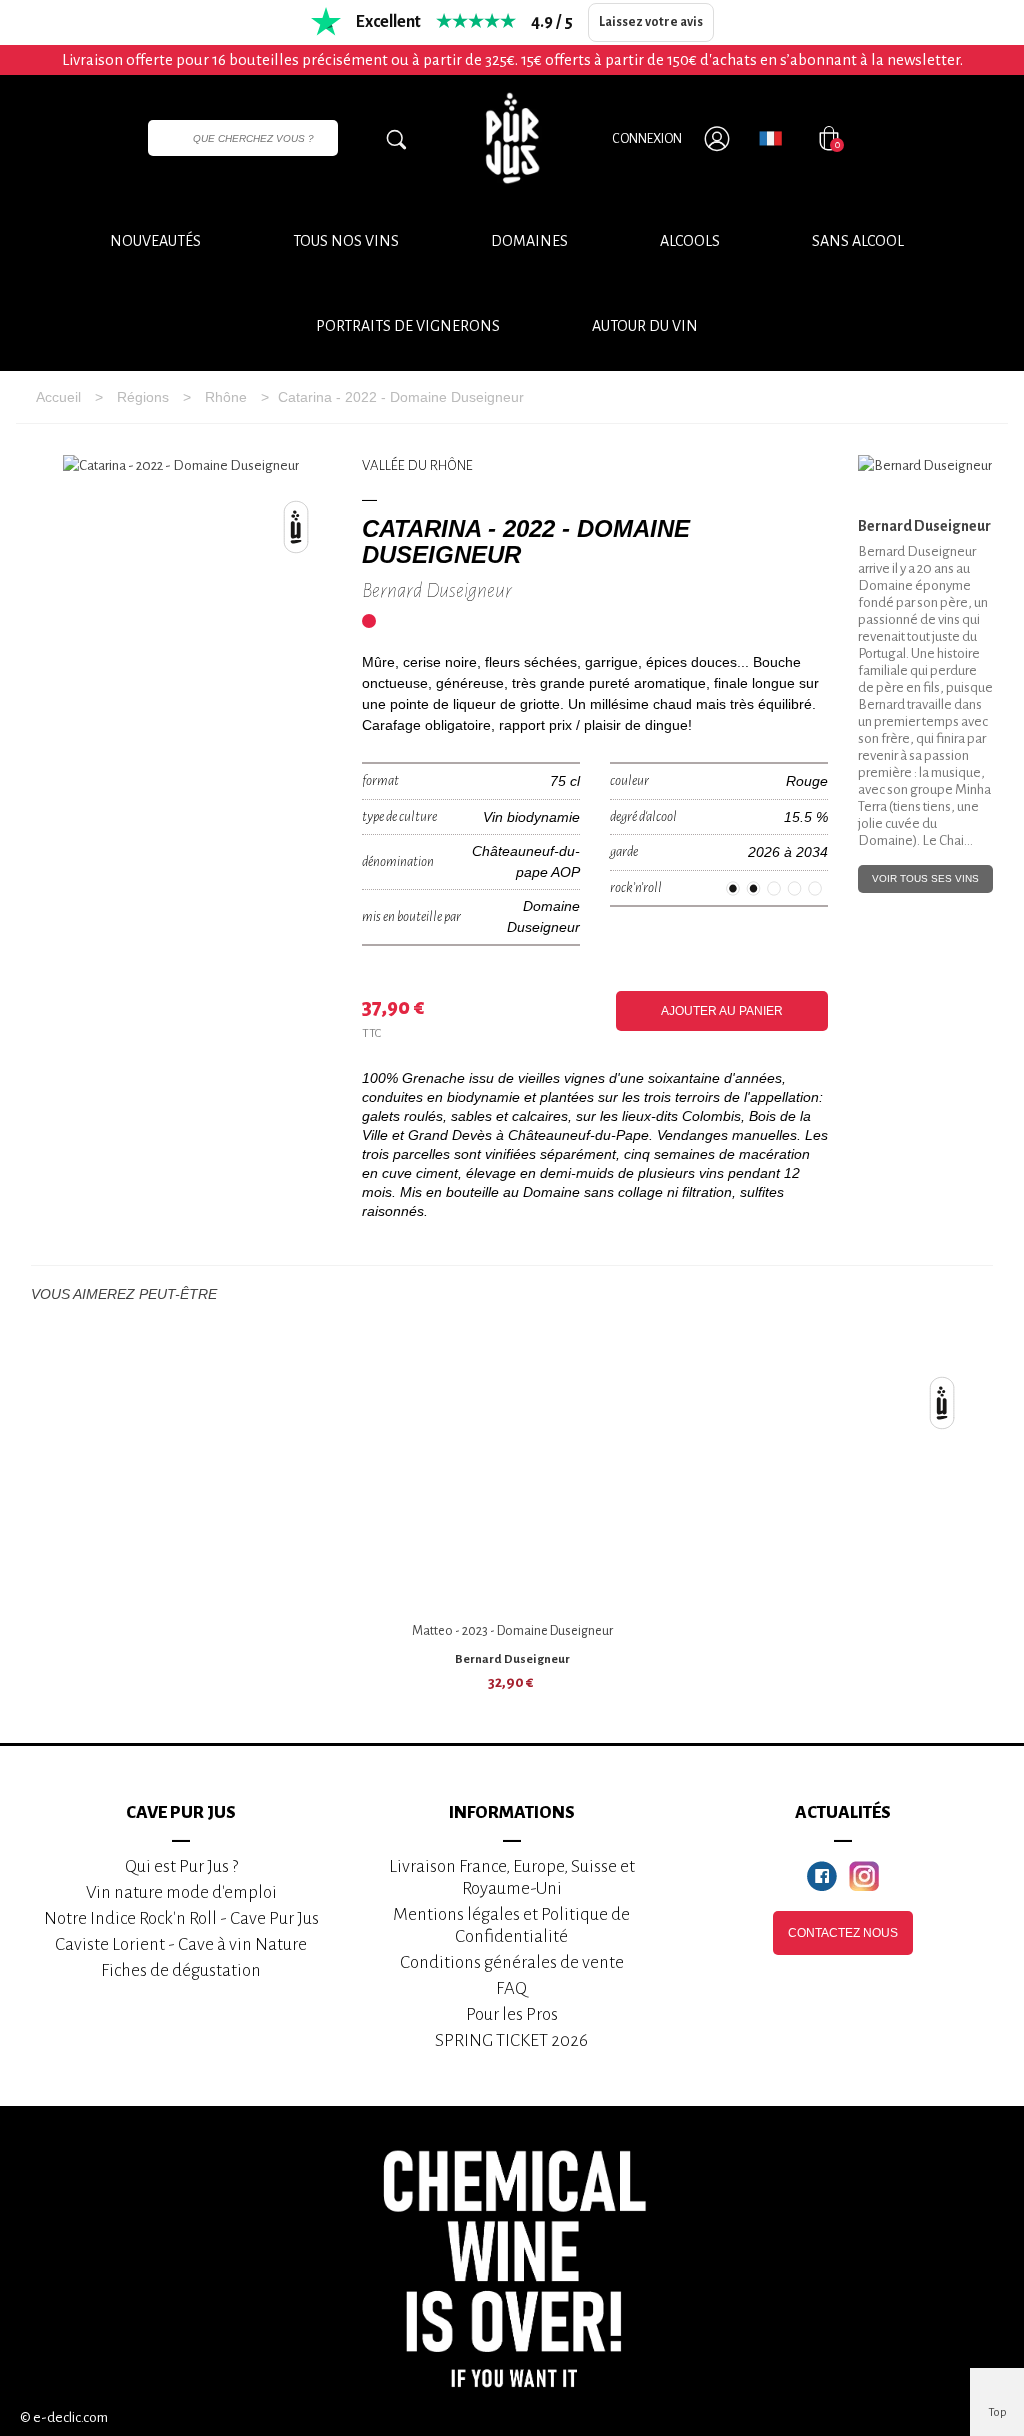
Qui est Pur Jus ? (181, 1866)
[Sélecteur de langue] (770, 138)
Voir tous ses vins (925, 878)
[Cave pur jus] (512, 138)
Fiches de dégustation (181, 1970)
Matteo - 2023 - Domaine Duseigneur (512, 1631)
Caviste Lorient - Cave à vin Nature (181, 1944)
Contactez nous (843, 1933)
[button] (645, 326)
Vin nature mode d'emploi (181, 1892)
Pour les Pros (512, 2014)
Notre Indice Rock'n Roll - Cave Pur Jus (181, 1918)
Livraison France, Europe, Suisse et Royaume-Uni (512, 1877)
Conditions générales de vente (512, 1962)
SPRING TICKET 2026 (511, 2040)
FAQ (511, 1988)
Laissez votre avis (651, 22)
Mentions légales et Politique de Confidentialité (511, 1925)
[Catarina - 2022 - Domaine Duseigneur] (181, 466)
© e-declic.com (64, 2417)
